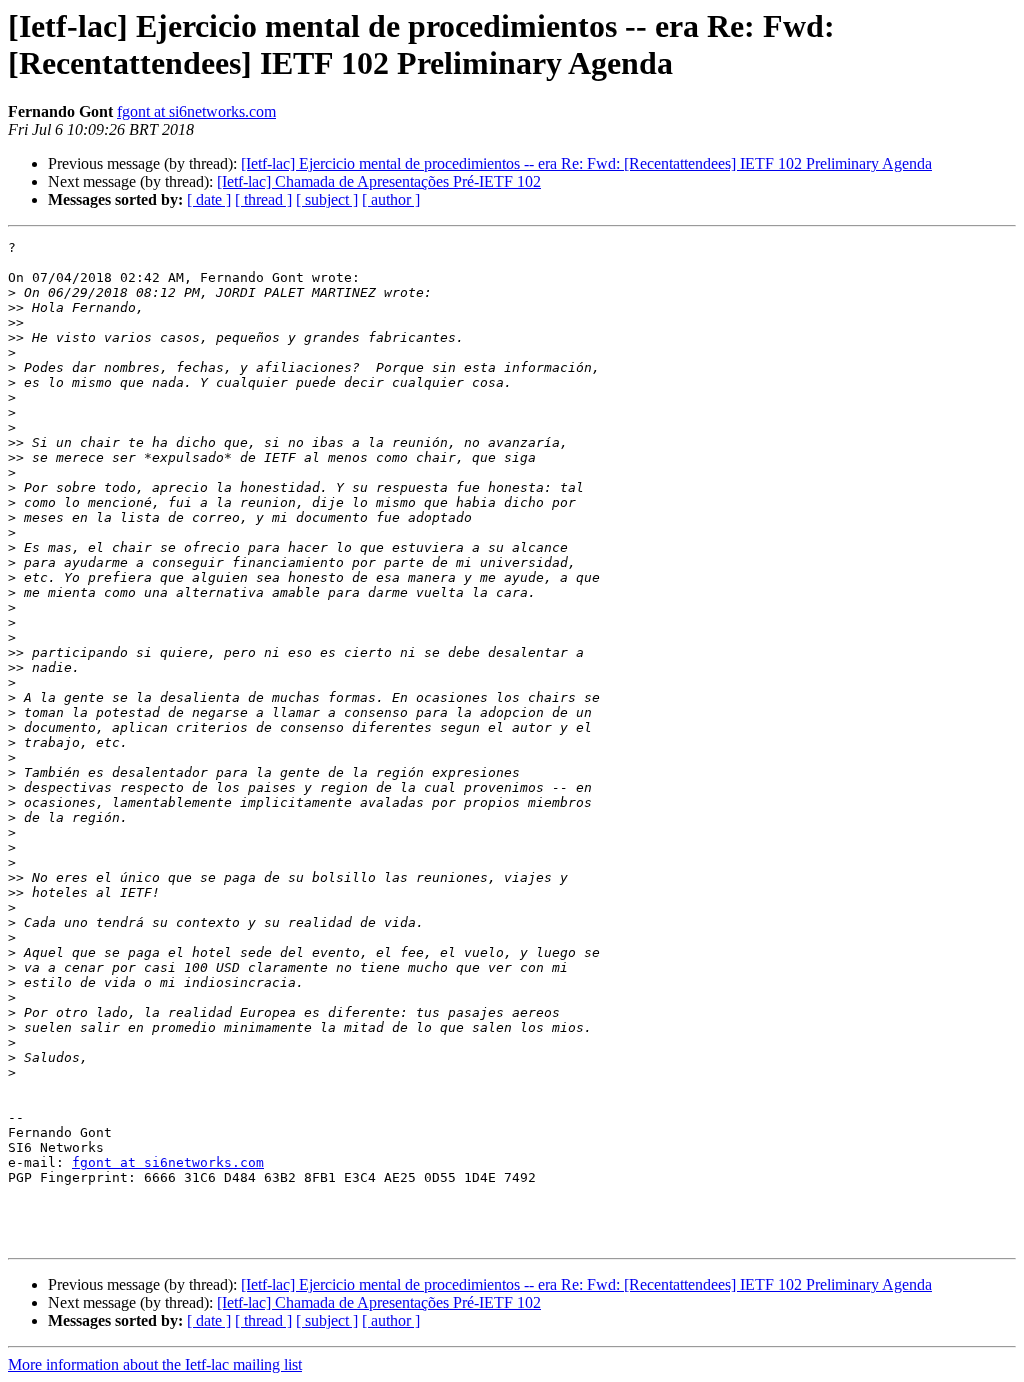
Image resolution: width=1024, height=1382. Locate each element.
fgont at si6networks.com (196, 111)
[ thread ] (263, 199)
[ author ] (391, 199)
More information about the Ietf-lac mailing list (155, 1364)
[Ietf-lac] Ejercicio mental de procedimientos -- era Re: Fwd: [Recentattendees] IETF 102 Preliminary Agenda (586, 163)
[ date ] (209, 199)
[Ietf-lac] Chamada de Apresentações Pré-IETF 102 (379, 181)
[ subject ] (327, 199)
